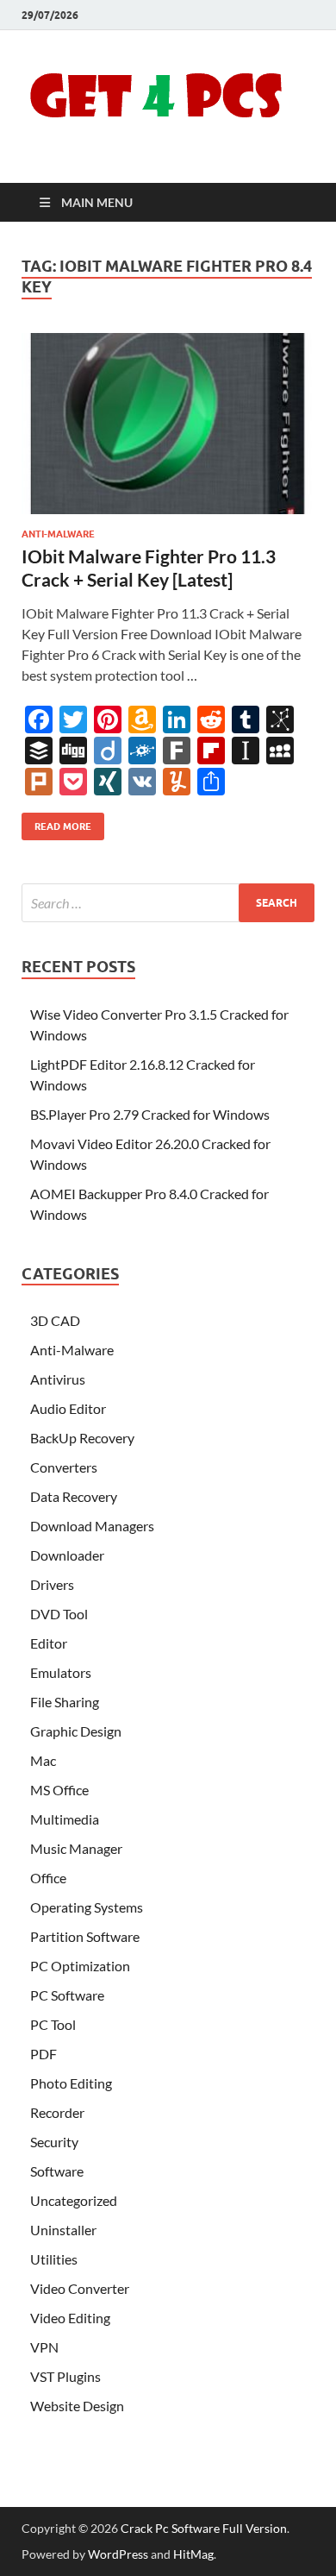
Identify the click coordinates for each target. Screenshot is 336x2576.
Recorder (57, 2112)
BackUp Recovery (82, 1438)
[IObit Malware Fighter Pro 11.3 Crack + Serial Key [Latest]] (168, 424)
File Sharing (65, 1702)
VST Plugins (65, 2376)
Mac (43, 1760)
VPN (44, 2347)
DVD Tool (59, 1614)
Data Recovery (74, 1496)
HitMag (193, 2554)
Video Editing (70, 2318)
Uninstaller (63, 2230)
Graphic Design (76, 1731)
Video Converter (80, 2288)
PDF (44, 2054)
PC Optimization (80, 1966)
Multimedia (65, 1819)
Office (48, 1878)
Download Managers (92, 1526)
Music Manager (76, 1848)
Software (57, 2171)
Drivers (52, 1584)
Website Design (77, 2406)
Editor (49, 1643)
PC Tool (53, 2024)
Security (54, 2142)
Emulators (61, 1672)
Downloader (67, 1555)
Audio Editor (68, 1408)
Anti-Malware (58, 534)
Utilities (54, 2259)
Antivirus (58, 1379)
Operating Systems (87, 1907)
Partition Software (85, 1936)
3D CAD (55, 1320)
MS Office (59, 1790)
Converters (64, 1467)
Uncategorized (74, 2200)
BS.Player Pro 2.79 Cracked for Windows (150, 1114)
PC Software (67, 1995)
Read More (56, 823)
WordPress (118, 2554)
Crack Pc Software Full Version (204, 2528)
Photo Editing (71, 2083)
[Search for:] (168, 903)
